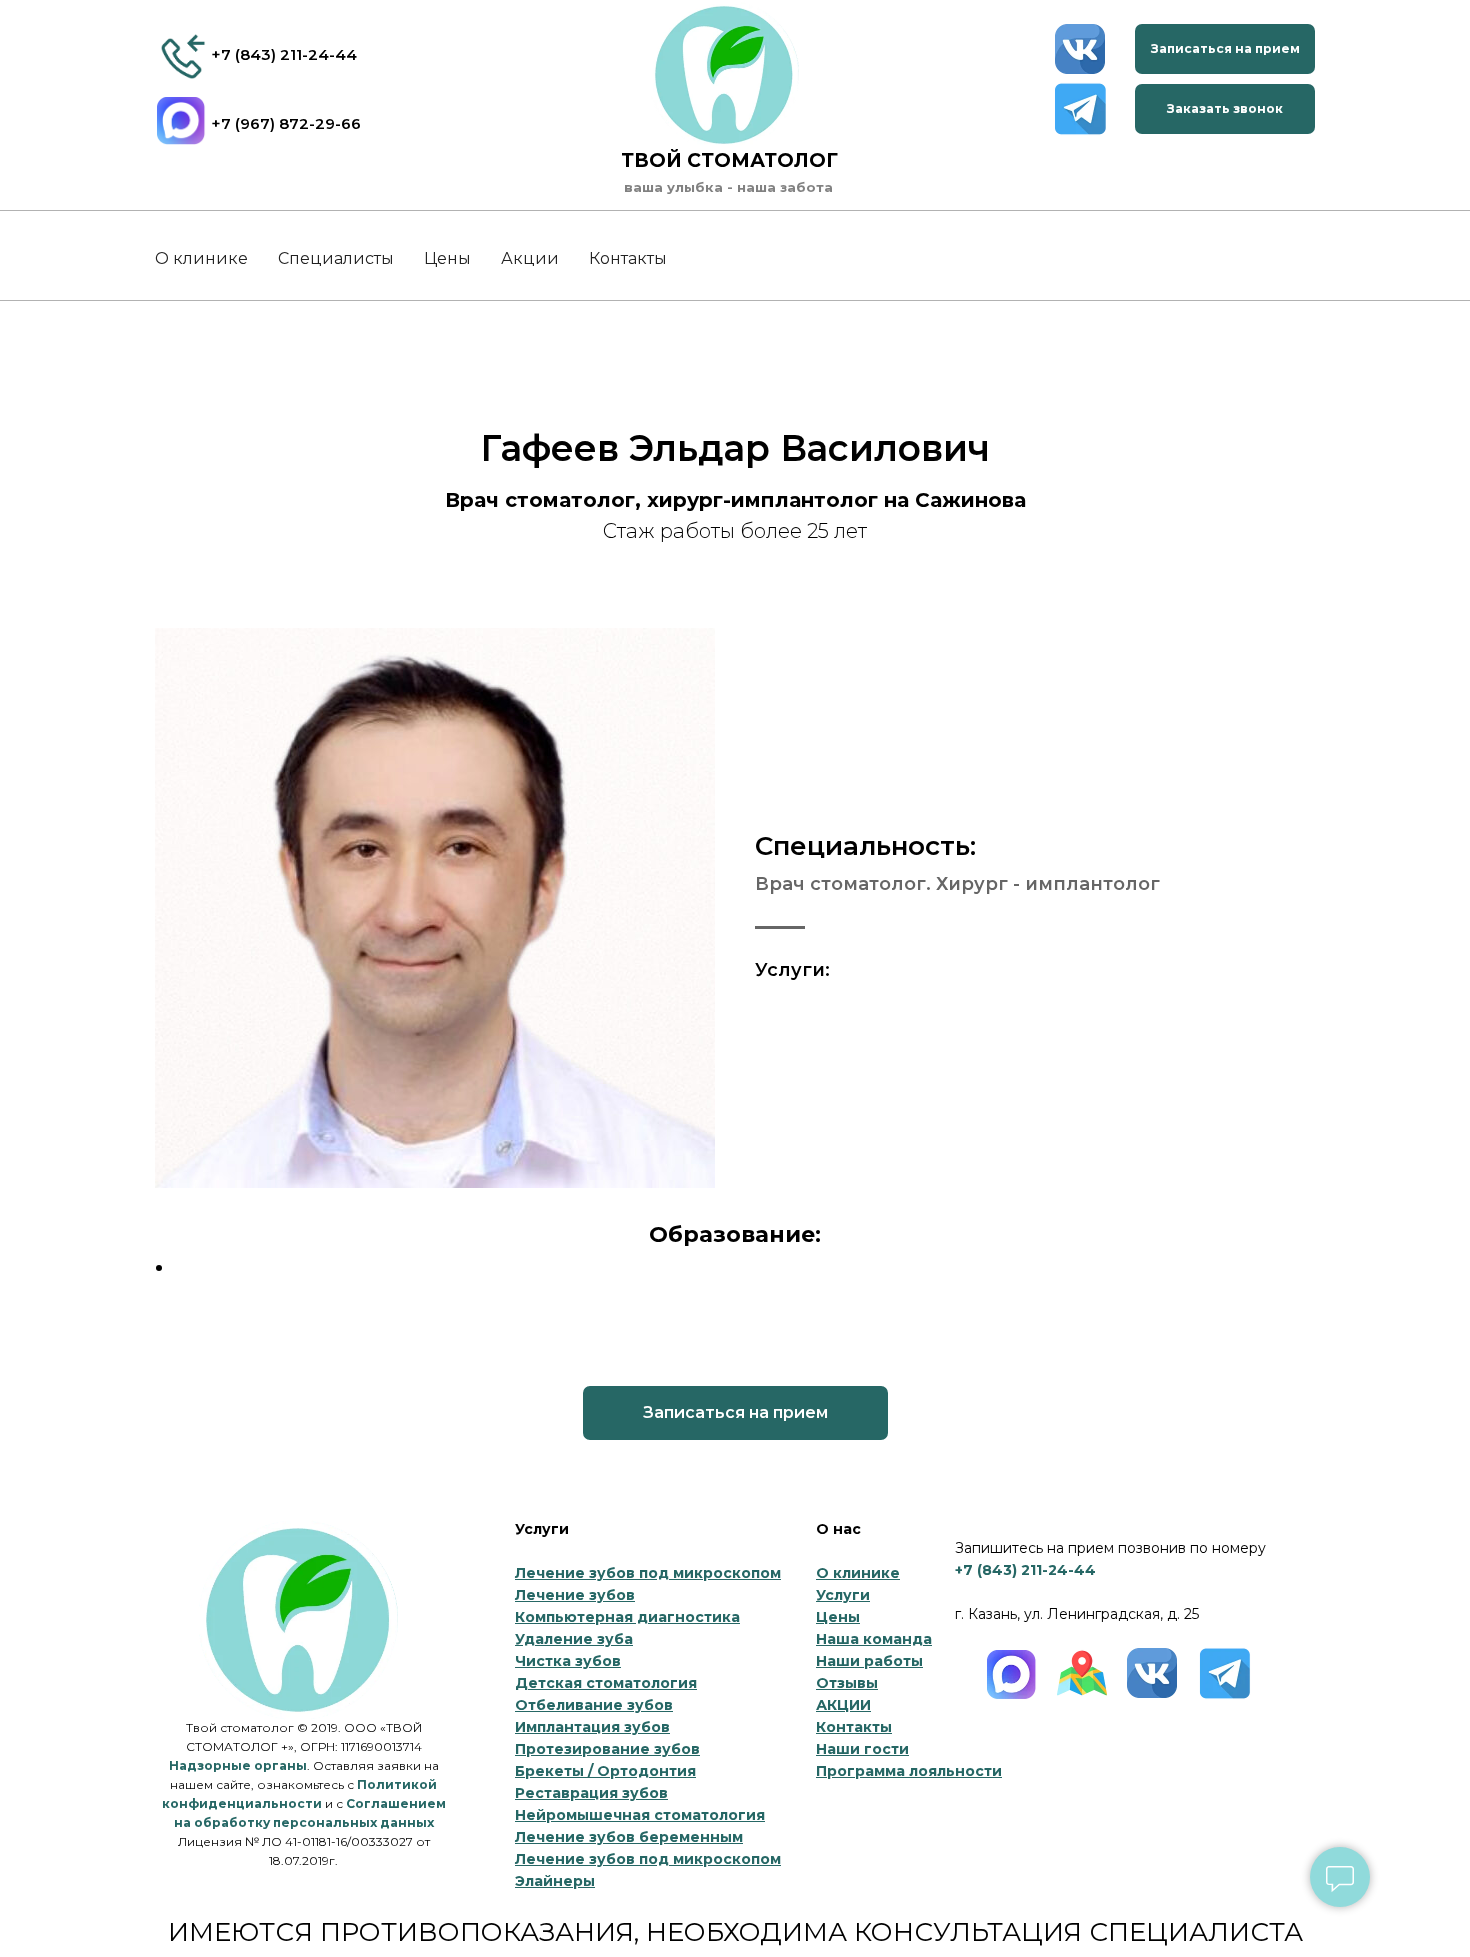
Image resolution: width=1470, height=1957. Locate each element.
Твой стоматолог (729, 160)
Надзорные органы (238, 1765)
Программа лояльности (909, 1771)
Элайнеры (555, 1881)
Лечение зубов (575, 1595)
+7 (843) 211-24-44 (284, 54)
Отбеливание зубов (594, 1705)
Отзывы (847, 1683)
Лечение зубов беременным (629, 1837)
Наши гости (862, 1749)
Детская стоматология (606, 1683)
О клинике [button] (201, 258)
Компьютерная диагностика (627, 1617)
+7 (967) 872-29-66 (286, 123)
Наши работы (869, 1661)
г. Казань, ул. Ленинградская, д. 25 (1077, 1614)
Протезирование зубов (607, 1749)
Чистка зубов (568, 1661)
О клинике (858, 1573)
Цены (447, 258)
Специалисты (336, 258)
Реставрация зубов (591, 1793)
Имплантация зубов (592, 1727)
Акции (530, 258)
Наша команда (874, 1639)
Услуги (843, 1595)
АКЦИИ (843, 1705)
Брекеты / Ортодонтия (605, 1771)
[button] (1225, 49)
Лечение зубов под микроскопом (648, 1573)
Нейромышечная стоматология (640, 1815)
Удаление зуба (574, 1639)
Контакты (628, 258)
